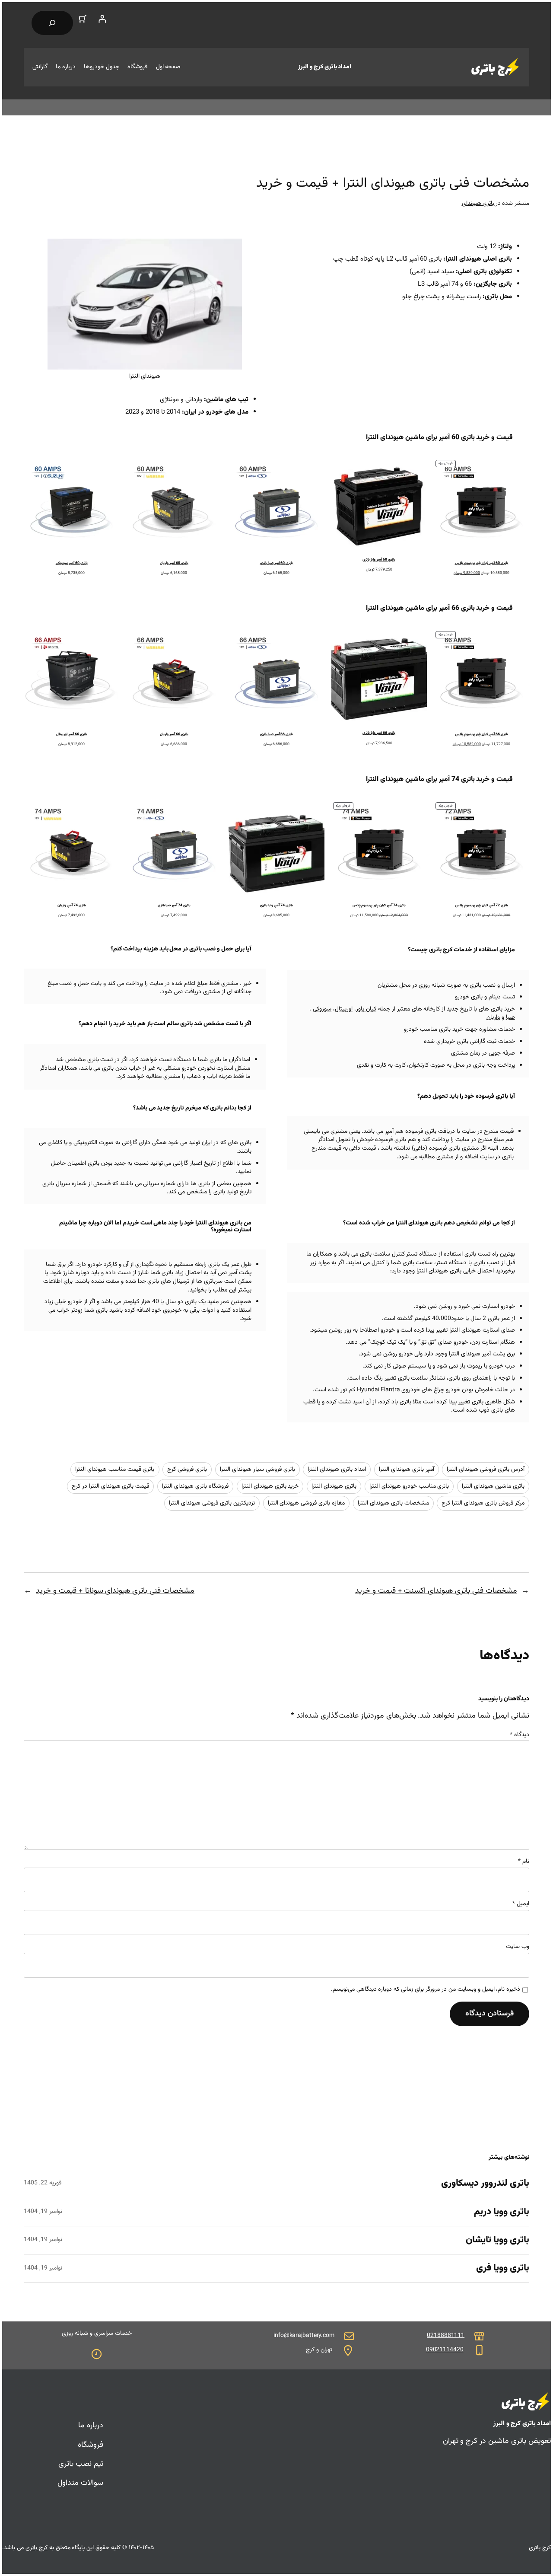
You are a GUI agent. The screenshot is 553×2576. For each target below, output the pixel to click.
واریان (493, 1017)
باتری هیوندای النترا (334, 1486)
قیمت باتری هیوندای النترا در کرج (111, 1486)
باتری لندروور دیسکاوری (485, 2184)
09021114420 (445, 2350)
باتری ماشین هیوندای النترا (493, 1486)
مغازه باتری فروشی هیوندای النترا (307, 1503)
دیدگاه (520, 1735)
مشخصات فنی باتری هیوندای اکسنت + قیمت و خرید (436, 1591)
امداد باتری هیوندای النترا (337, 1470)
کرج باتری (37, 2548)
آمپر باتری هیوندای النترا (407, 1470)
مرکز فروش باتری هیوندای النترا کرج (483, 1503)
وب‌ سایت (518, 1947)
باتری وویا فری (503, 2268)
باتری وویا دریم (502, 2212)
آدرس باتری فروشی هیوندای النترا (486, 1470)
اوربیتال (344, 1009)
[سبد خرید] (83, 19)
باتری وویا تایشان (497, 2240)
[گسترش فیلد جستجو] (52, 23)
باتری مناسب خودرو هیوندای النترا (409, 1486)
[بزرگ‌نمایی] (231, 250)
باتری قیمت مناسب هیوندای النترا (115, 1470)
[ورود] (102, 19)
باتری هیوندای (478, 204)
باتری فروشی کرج (187, 1470)
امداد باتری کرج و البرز (325, 67)
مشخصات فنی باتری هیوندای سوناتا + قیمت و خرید (115, 1591)
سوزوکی (322, 1009)
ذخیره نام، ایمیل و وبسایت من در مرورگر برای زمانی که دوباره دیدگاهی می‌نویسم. (426, 1990)
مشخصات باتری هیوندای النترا (393, 1503)
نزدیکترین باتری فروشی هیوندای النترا (212, 1503)
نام (524, 1862)
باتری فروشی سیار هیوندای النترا (257, 1470)
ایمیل (521, 1904)
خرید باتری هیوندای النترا (270, 1486)
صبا (510, 1017)
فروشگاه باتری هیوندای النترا (195, 1486)
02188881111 (446, 2336)
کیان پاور (366, 1009)
